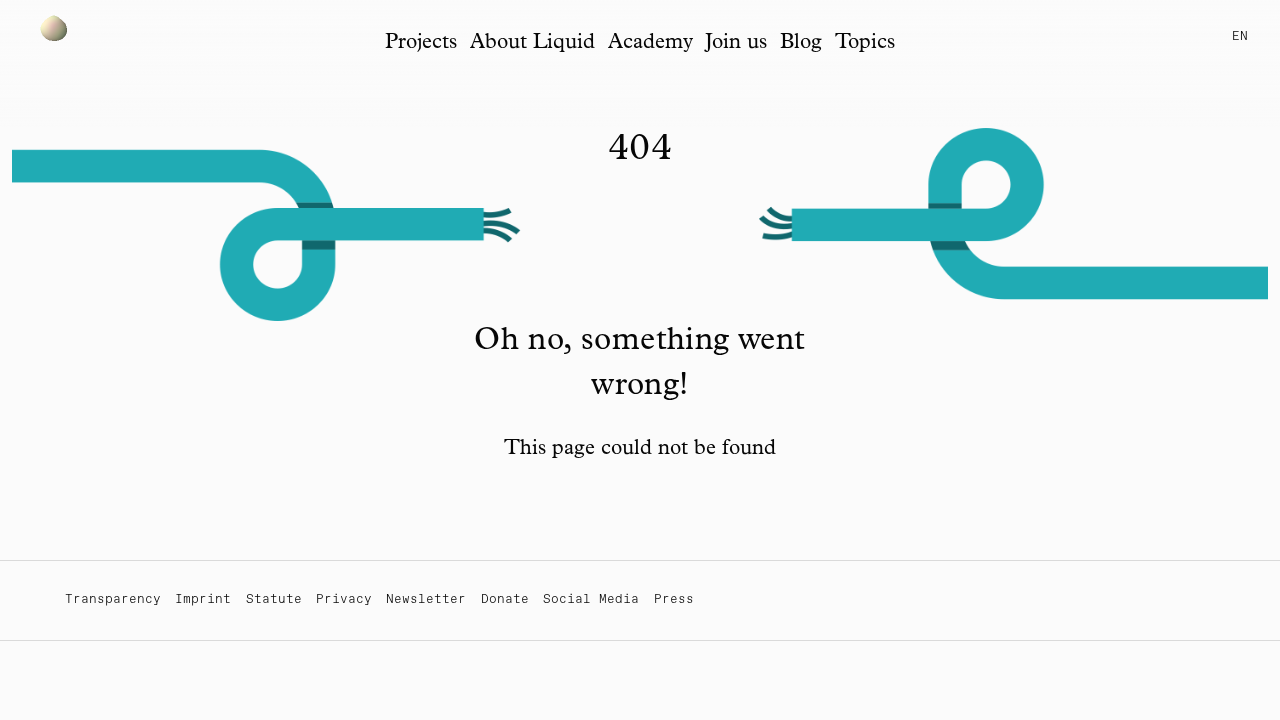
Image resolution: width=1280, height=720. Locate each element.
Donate (505, 599)
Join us (736, 43)
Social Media (591, 599)
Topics (865, 43)
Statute (274, 599)
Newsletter (426, 599)
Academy (650, 43)
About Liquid (532, 43)
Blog (801, 43)
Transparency (113, 599)
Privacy (344, 599)
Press (674, 599)
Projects (421, 43)
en (1240, 36)
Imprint (203, 599)
